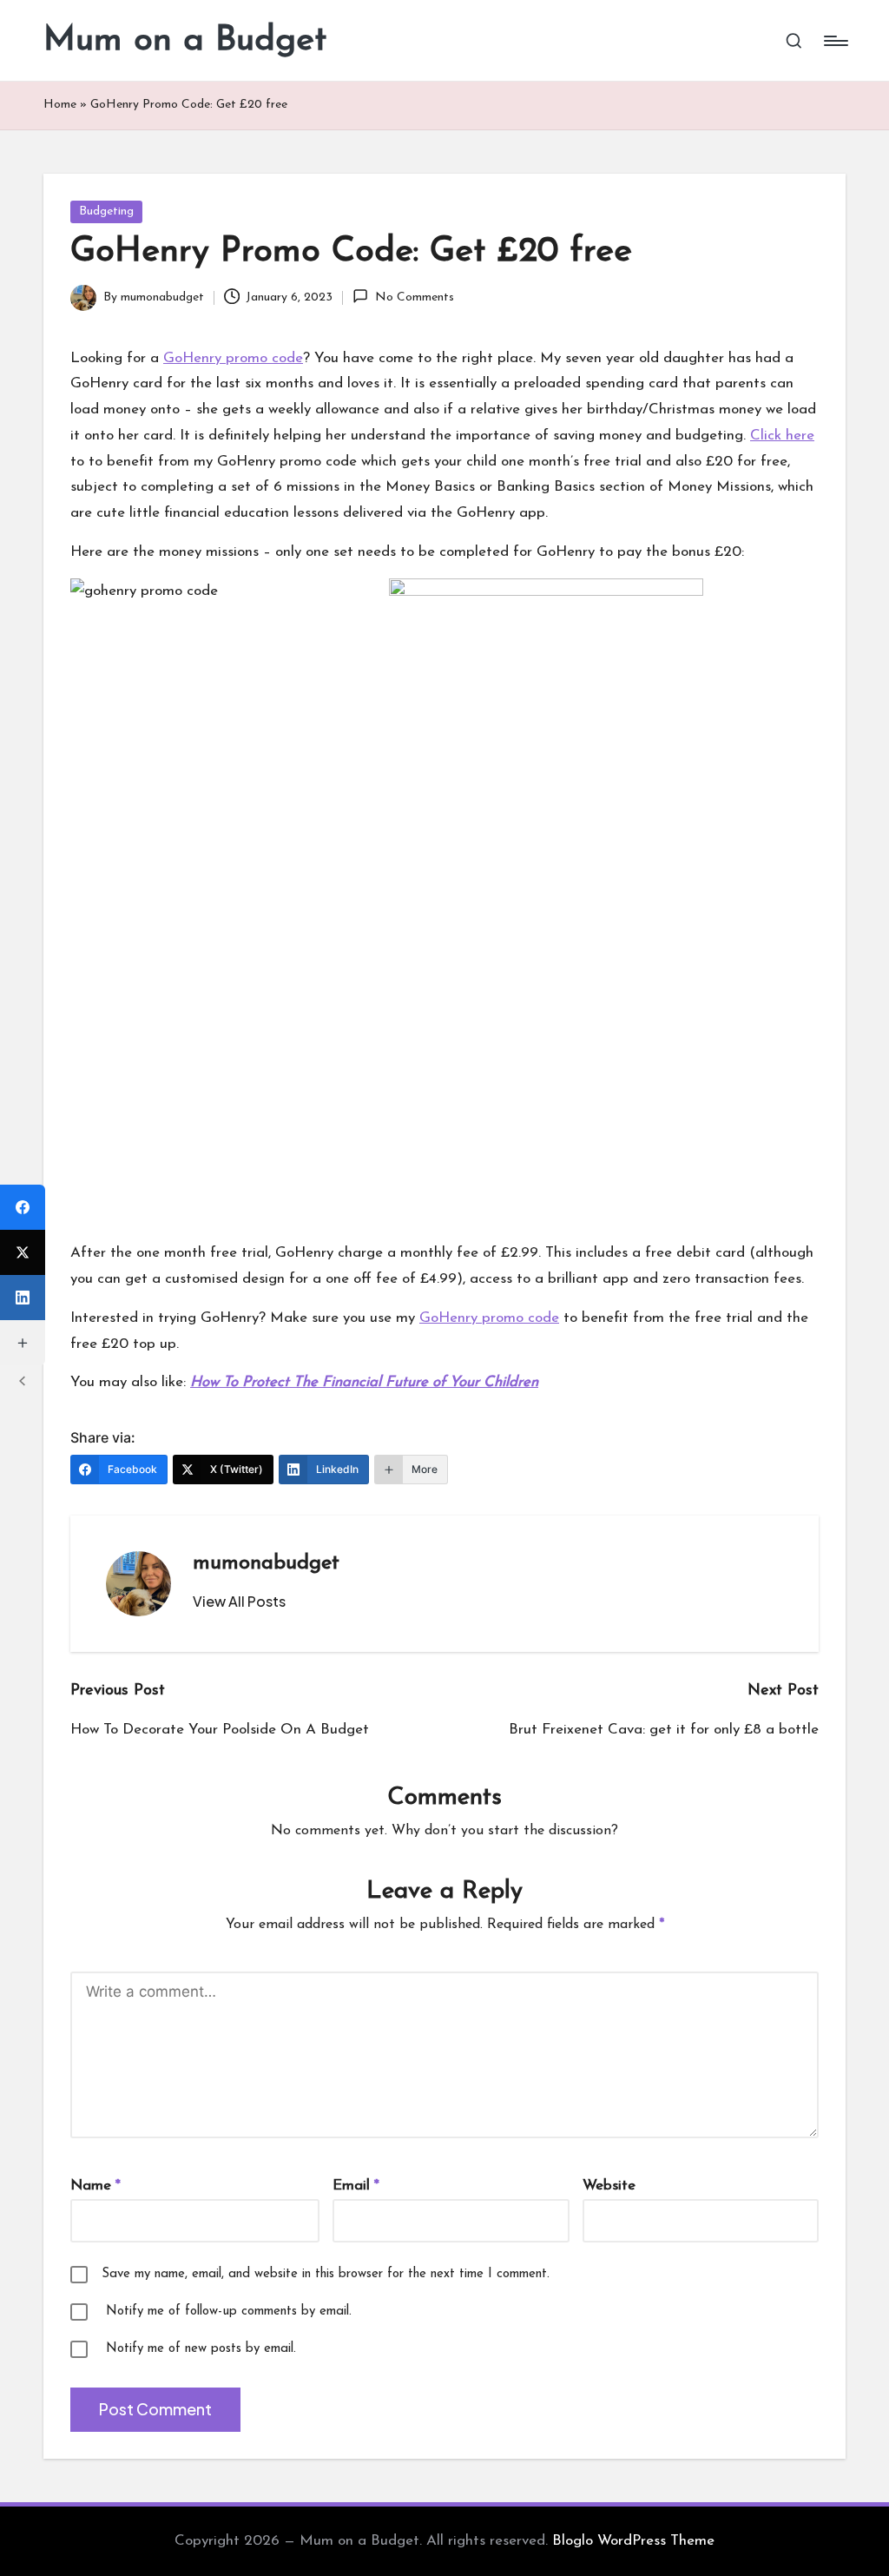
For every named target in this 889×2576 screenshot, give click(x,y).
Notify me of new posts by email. (201, 2349)
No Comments (414, 297)
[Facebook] (23, 1207)
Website (609, 2186)
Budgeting (106, 211)
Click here (782, 436)
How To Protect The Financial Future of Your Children (364, 1382)
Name (95, 2186)
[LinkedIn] (23, 1298)
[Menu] (835, 41)
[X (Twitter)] (23, 1252)
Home (60, 105)
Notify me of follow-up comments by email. (229, 2312)
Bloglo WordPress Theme (633, 2541)
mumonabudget (266, 1563)
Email (356, 2186)
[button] (239, 1602)
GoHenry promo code (233, 358)
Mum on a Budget (185, 41)
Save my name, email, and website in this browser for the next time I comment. (326, 2274)
